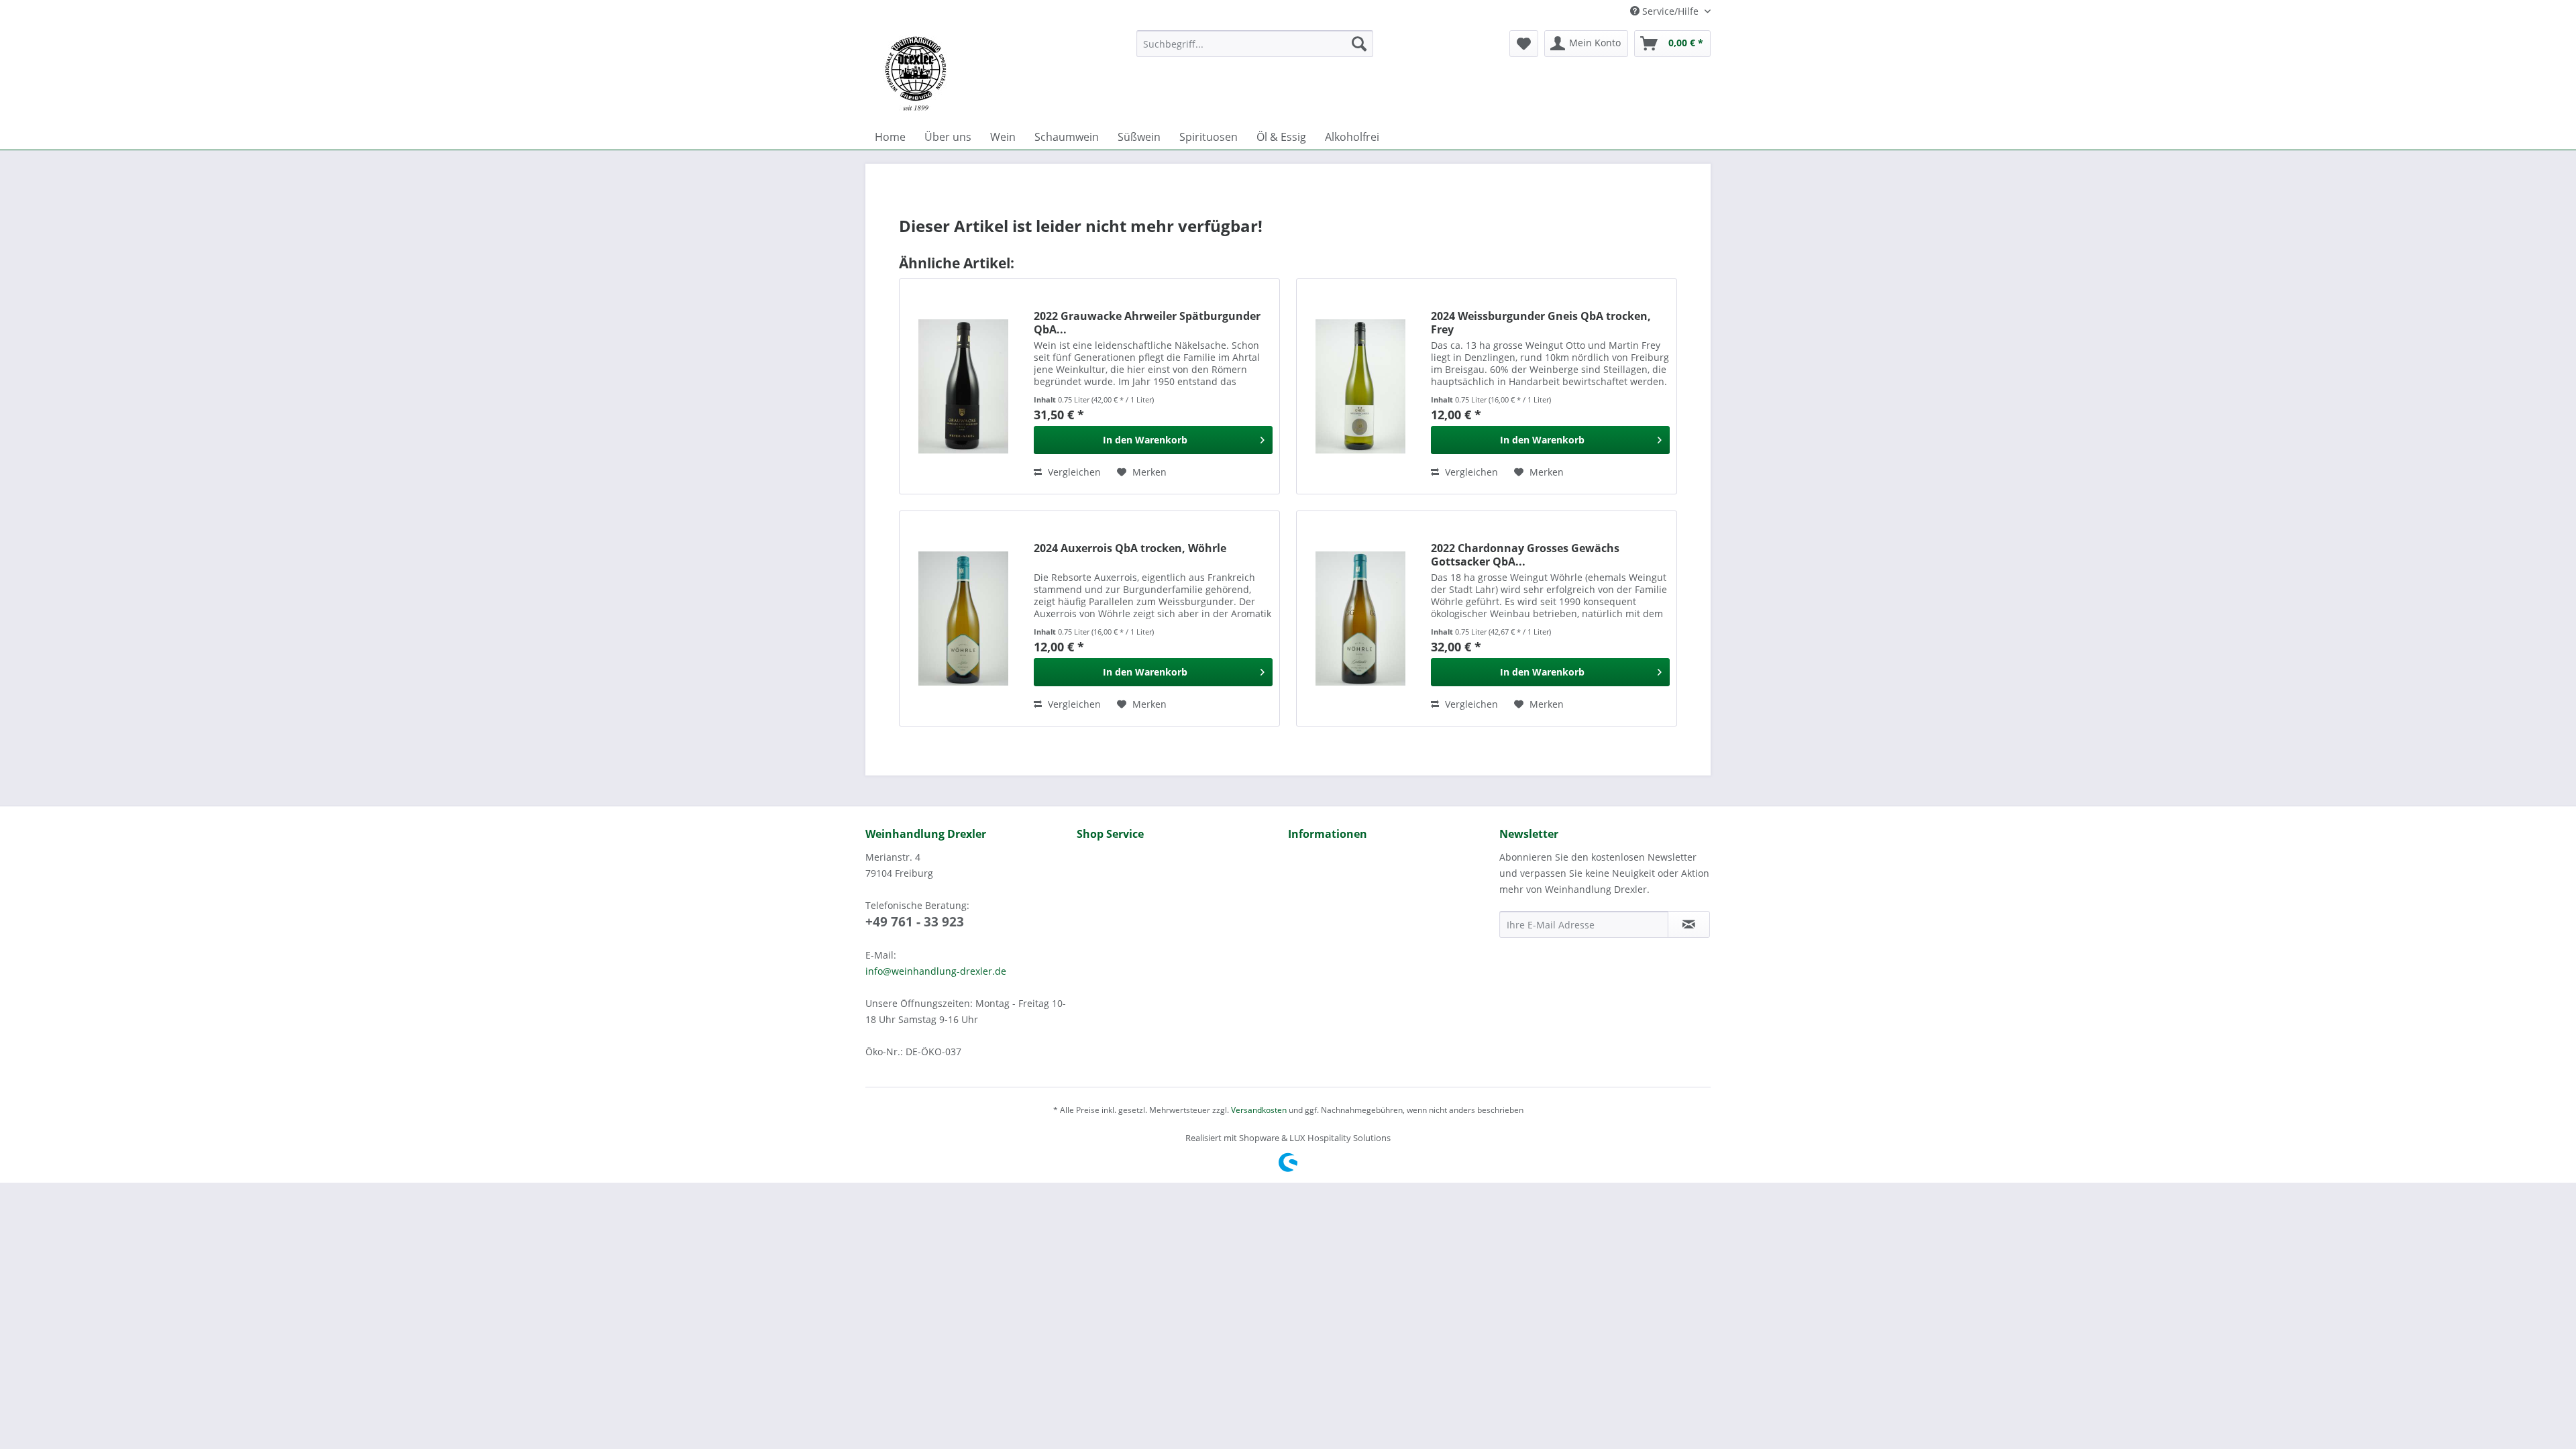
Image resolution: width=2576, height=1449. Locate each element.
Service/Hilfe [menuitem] (1670, 11)
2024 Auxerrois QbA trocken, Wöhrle (1130, 548)
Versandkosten (1259, 1110)
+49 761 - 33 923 (915, 922)
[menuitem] (1255, 44)
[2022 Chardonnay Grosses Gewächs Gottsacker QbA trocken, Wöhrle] (1360, 619)
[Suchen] (1359, 44)
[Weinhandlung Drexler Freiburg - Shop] (996, 74)
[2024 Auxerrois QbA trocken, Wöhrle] (963, 619)
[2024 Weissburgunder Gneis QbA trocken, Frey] (1360, 386)
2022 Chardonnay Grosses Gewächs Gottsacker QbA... (1525, 555)
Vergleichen (1073, 472)
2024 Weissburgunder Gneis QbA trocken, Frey (1541, 323)
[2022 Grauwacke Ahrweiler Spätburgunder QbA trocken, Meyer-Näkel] (963, 386)
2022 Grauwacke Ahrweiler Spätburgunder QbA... (1147, 323)
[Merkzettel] (1524, 44)
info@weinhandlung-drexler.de (936, 971)
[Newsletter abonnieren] (1689, 924)
